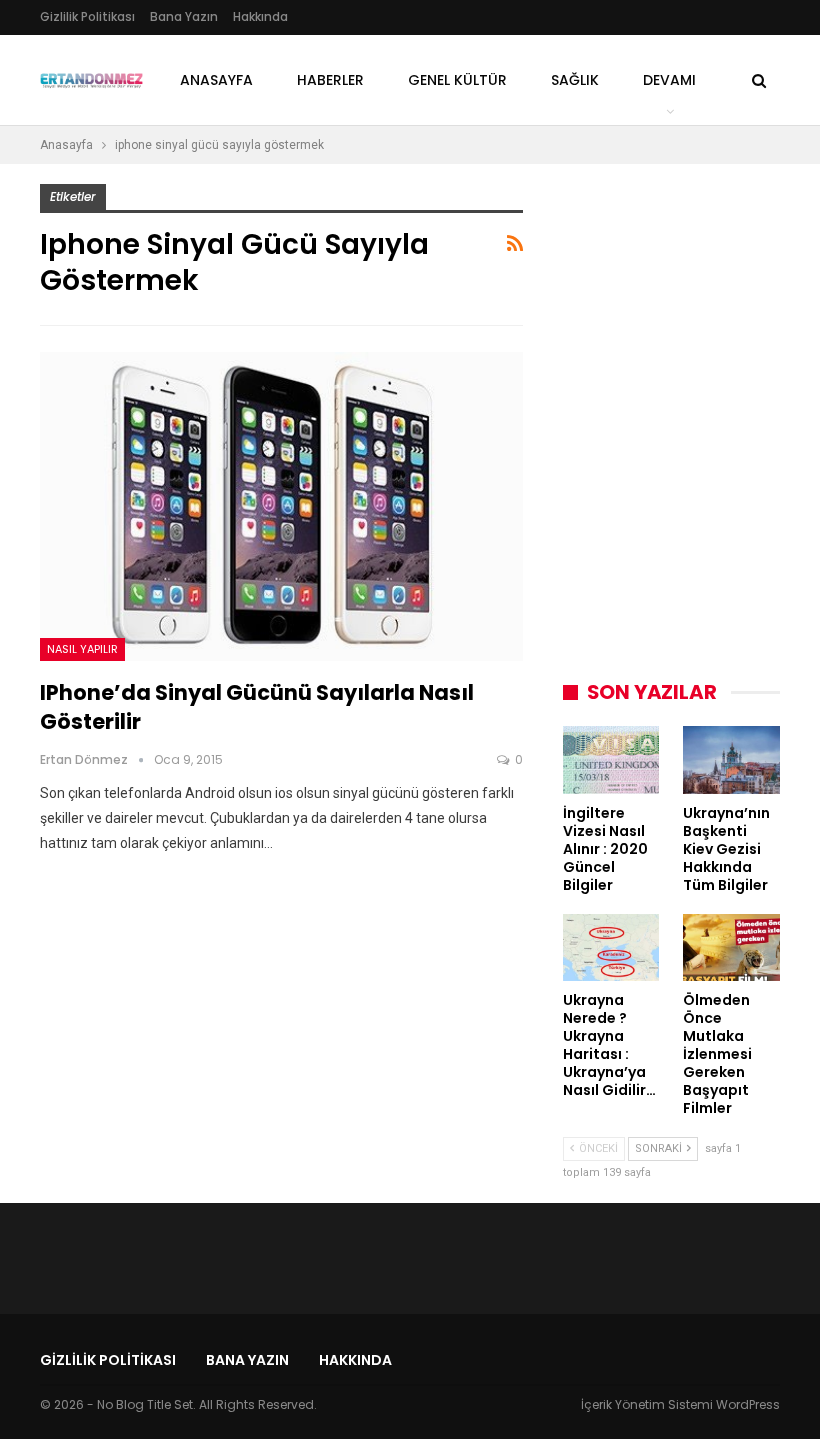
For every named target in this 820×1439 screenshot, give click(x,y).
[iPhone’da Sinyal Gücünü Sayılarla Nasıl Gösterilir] (281, 506)
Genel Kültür (457, 80)
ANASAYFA (216, 80)
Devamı (669, 80)
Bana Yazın (184, 16)
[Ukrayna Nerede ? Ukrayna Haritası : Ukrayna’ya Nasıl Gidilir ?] (611, 948)
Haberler (330, 80)
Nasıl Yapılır (82, 649)
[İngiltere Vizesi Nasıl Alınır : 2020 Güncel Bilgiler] (611, 760)
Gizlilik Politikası (87, 16)
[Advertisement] (691, 309)
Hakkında (260, 16)
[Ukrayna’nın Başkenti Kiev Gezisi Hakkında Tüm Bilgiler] (731, 760)
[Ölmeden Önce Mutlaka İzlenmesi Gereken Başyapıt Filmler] (731, 948)
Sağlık (575, 80)
